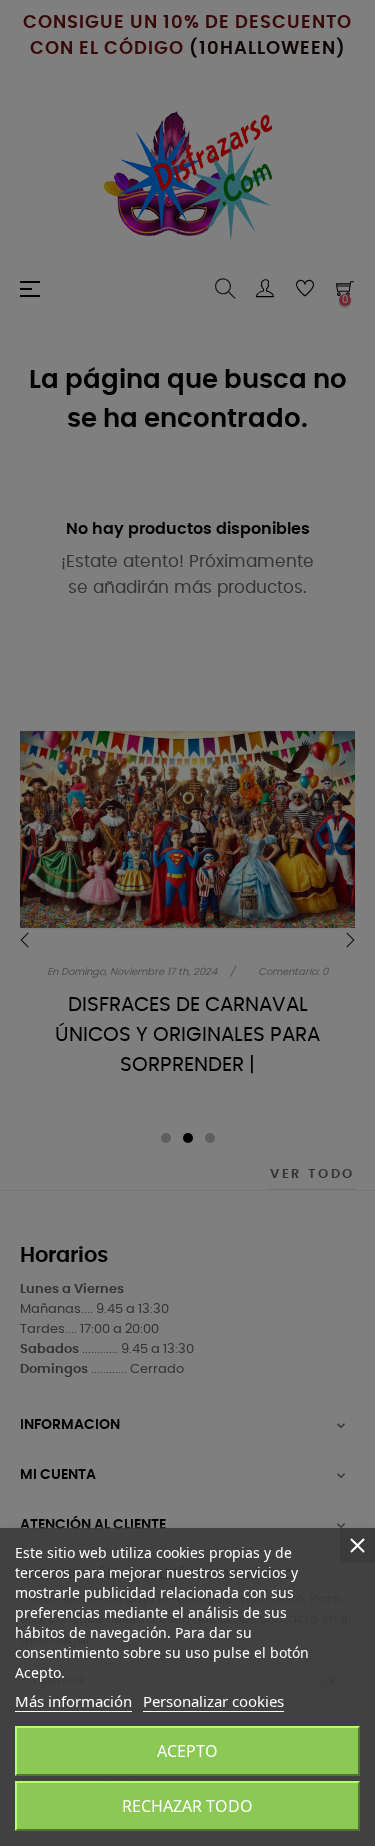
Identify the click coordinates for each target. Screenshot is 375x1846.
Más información (73, 1701)
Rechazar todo (187, 1806)
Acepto (187, 1751)
